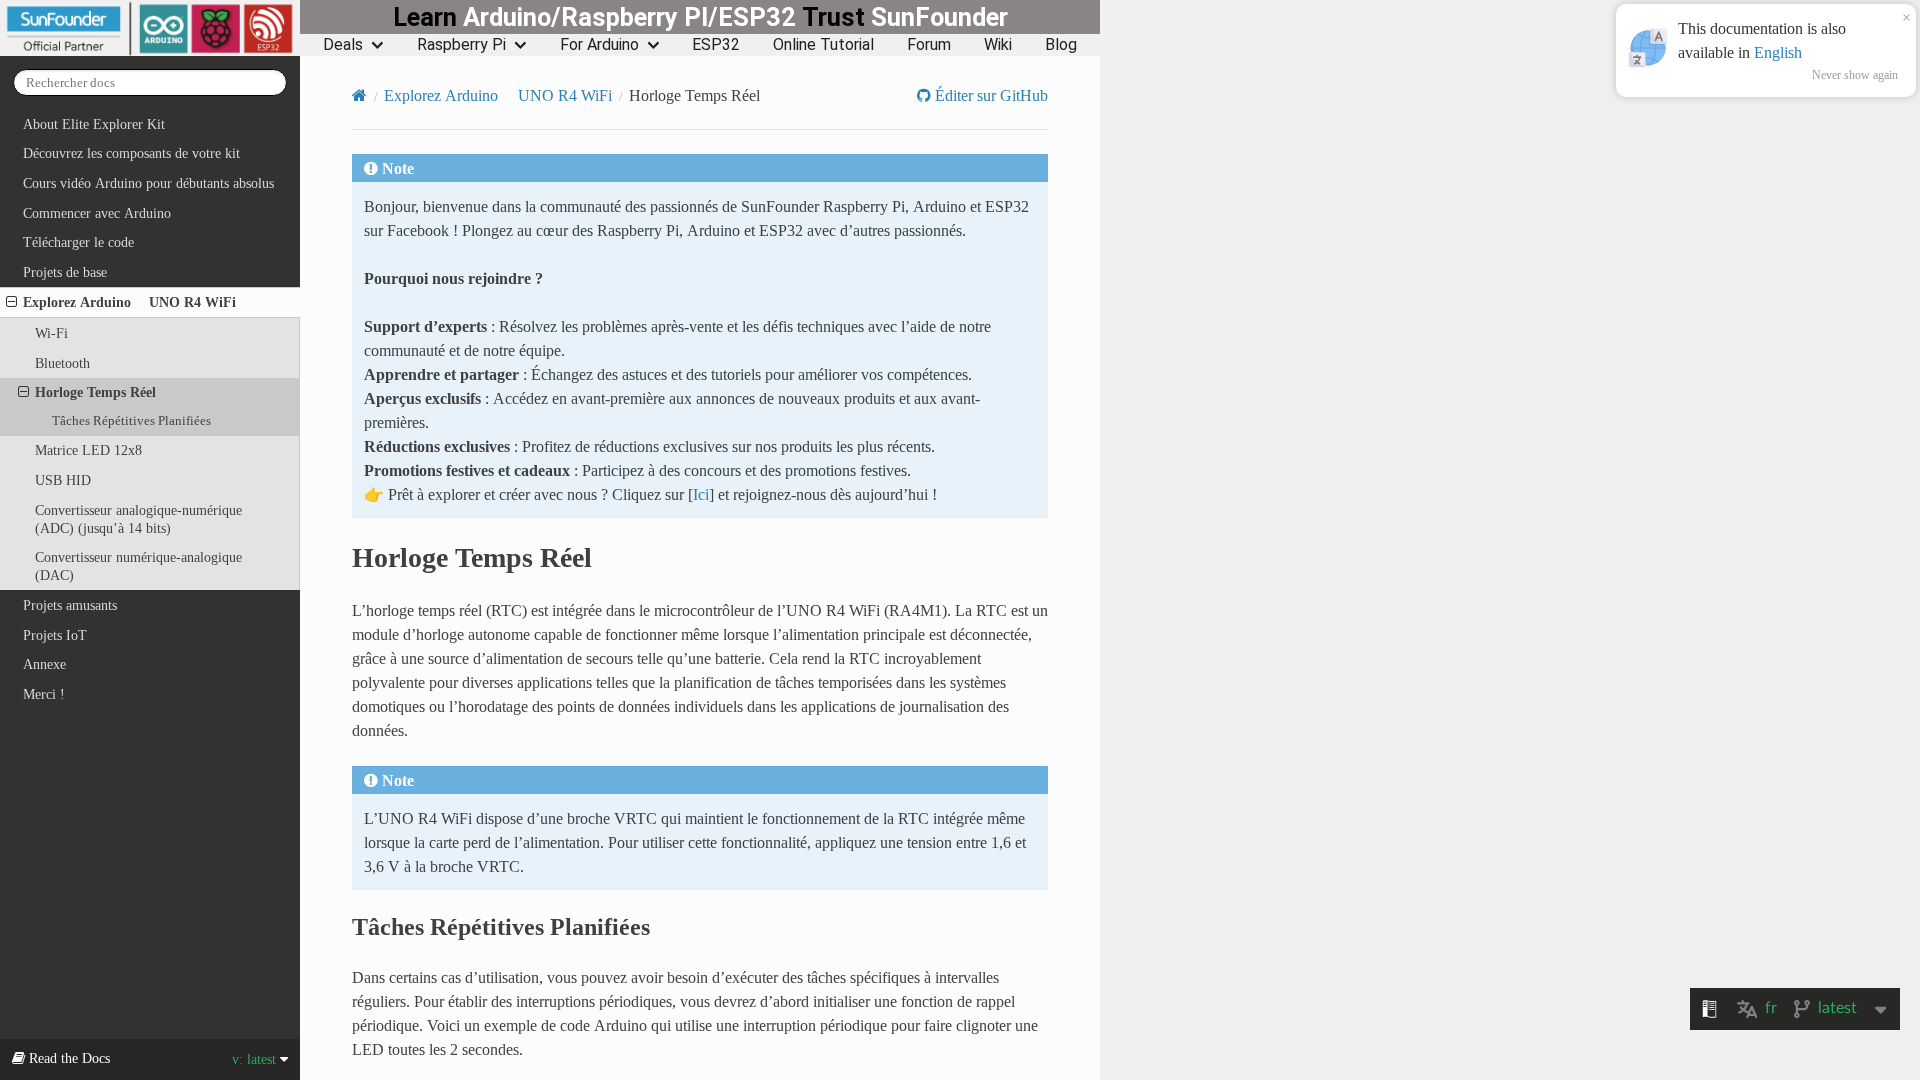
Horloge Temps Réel (95, 392)
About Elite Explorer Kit (94, 124)
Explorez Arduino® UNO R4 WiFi (129, 302)
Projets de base (65, 272)
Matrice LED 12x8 (88, 450)
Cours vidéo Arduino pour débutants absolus (148, 183)
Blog (1061, 45)
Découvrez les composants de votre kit (131, 153)
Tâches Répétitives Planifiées (131, 420)
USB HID (63, 480)
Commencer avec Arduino (97, 213)
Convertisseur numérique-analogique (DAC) (138, 566)
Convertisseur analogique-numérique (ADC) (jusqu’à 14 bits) (138, 519)
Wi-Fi (51, 333)
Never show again (1855, 75)
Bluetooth (62, 363)
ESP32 (716, 45)
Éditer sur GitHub (989, 95)
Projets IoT (55, 635)
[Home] (359, 95)
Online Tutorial (823, 45)
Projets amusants (70, 605)
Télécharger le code (78, 242)
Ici (701, 494)
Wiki (998, 45)
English (1778, 52)
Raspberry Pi (461, 45)
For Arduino (599, 45)
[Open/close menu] (11, 302)
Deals (343, 45)
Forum (929, 45)
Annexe (44, 664)
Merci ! (44, 694)
